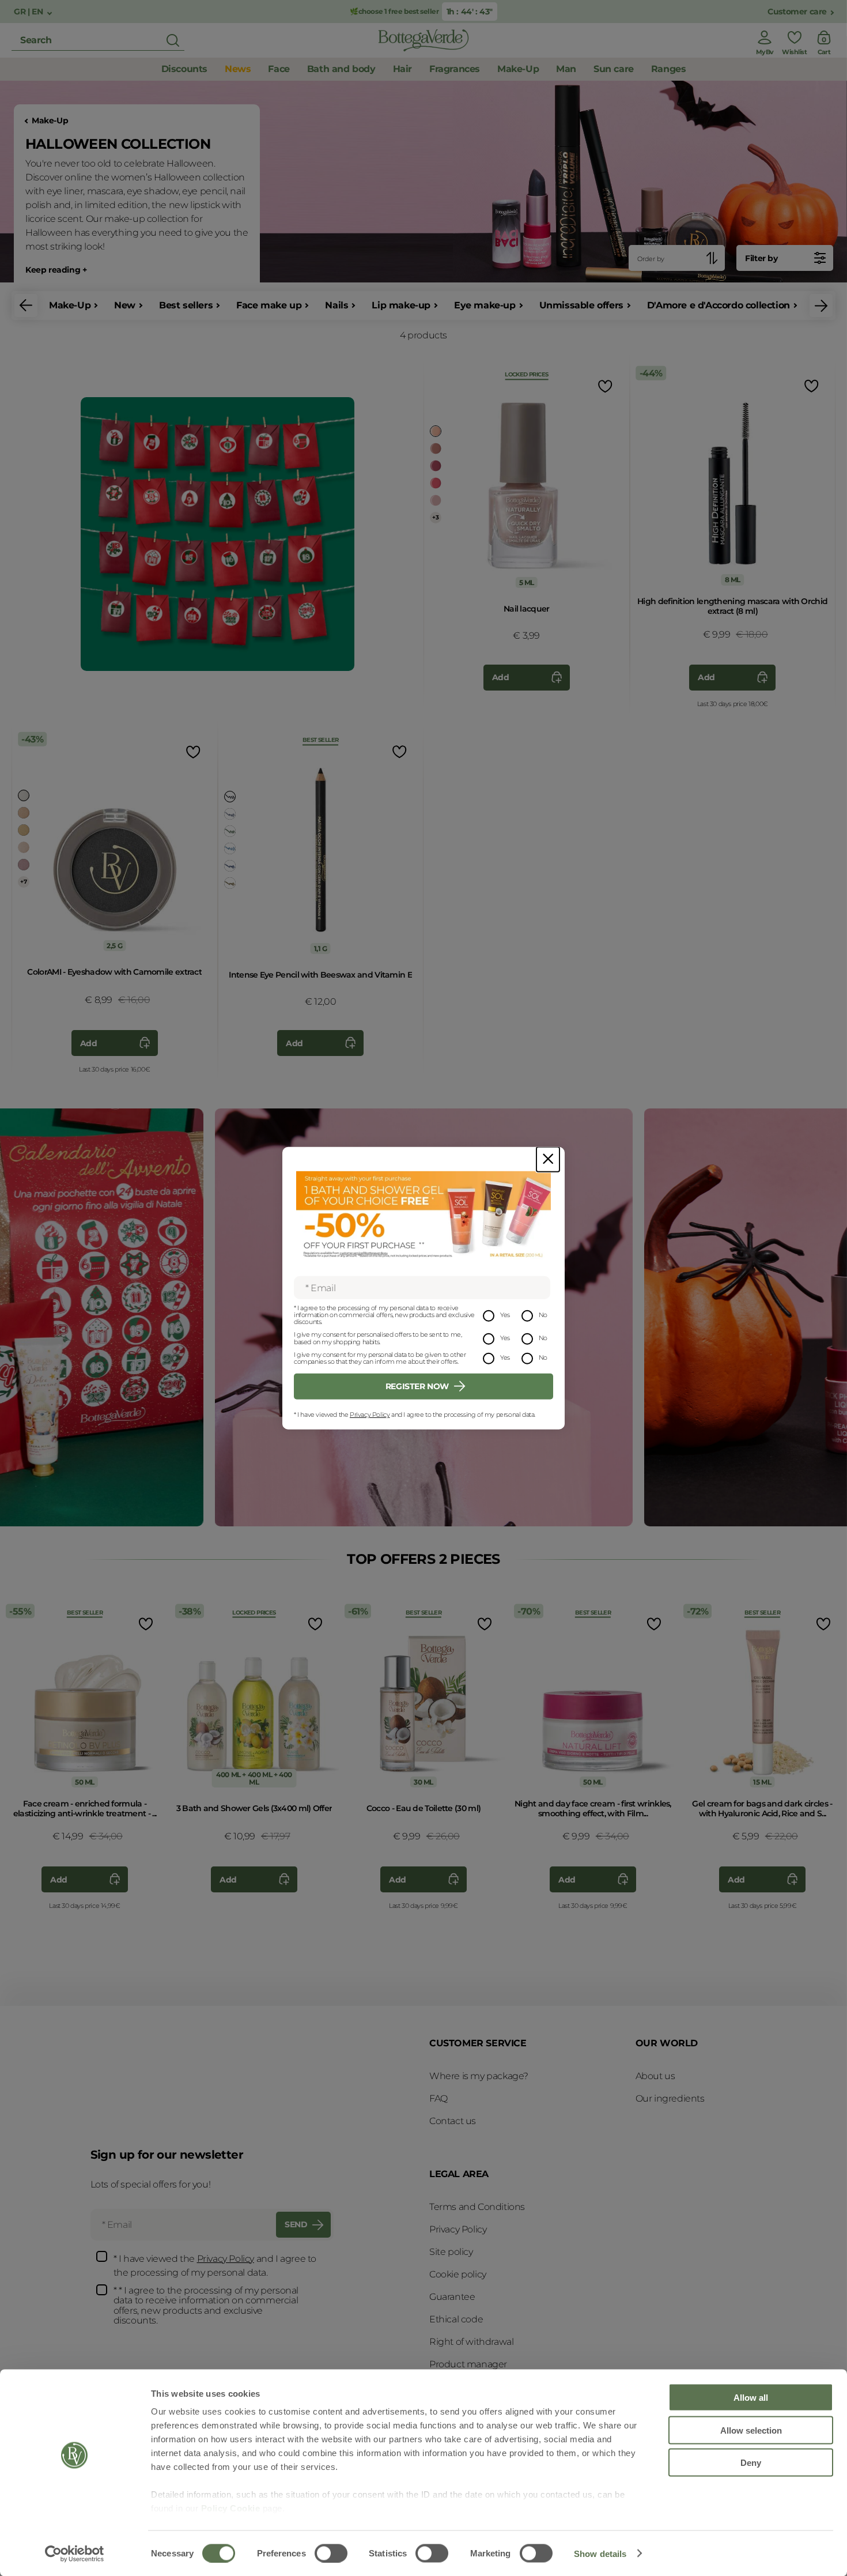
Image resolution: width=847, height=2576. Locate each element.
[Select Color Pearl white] (24, 795)
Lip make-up (401, 305)
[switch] (331, 2553)
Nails (336, 305)
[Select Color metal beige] (24, 813)
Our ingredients (670, 2098)
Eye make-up (485, 305)
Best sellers (186, 305)
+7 (23, 882)
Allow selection (751, 2430)
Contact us (453, 2121)
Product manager (468, 2364)
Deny (751, 2463)
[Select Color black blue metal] (230, 866)
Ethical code (456, 2319)
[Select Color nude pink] (436, 448)
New (125, 305)
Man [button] (566, 69)
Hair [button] (402, 69)
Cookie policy (458, 2274)
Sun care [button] (614, 69)
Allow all (751, 2398)
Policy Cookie (231, 2508)
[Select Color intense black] (230, 797)
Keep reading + (56, 270)
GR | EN (29, 12)
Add (501, 677)
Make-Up (50, 121)
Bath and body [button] (341, 69)
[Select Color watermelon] (436, 483)
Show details (600, 2553)
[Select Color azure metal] (230, 848)
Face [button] (279, 69)
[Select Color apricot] (436, 431)
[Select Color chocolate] (230, 883)
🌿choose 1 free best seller (395, 11)
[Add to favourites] (604, 386)
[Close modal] (548, 1159)
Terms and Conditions (477, 2207)
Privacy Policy (370, 1415)
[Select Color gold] (24, 830)
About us (655, 2076)
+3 (435, 517)
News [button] (238, 69)
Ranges (669, 69)
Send (296, 2224)
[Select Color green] (230, 831)
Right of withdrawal (471, 2342)
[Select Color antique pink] (24, 865)
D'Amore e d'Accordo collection (719, 305)
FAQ (438, 2098)
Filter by (761, 258)
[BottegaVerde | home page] (423, 40)
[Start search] (173, 40)
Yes (505, 1315)
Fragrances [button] (455, 69)
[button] (26, 306)
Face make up (269, 305)
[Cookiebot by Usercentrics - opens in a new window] (75, 2554)
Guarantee (452, 2297)
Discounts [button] (184, 69)
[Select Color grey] (230, 814)
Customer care (797, 12)
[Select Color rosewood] (436, 466)
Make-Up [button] (518, 69)
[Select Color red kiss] (436, 500)
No (543, 1315)
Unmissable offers (581, 305)
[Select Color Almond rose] (24, 847)
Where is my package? (479, 2076)
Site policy (451, 2252)
